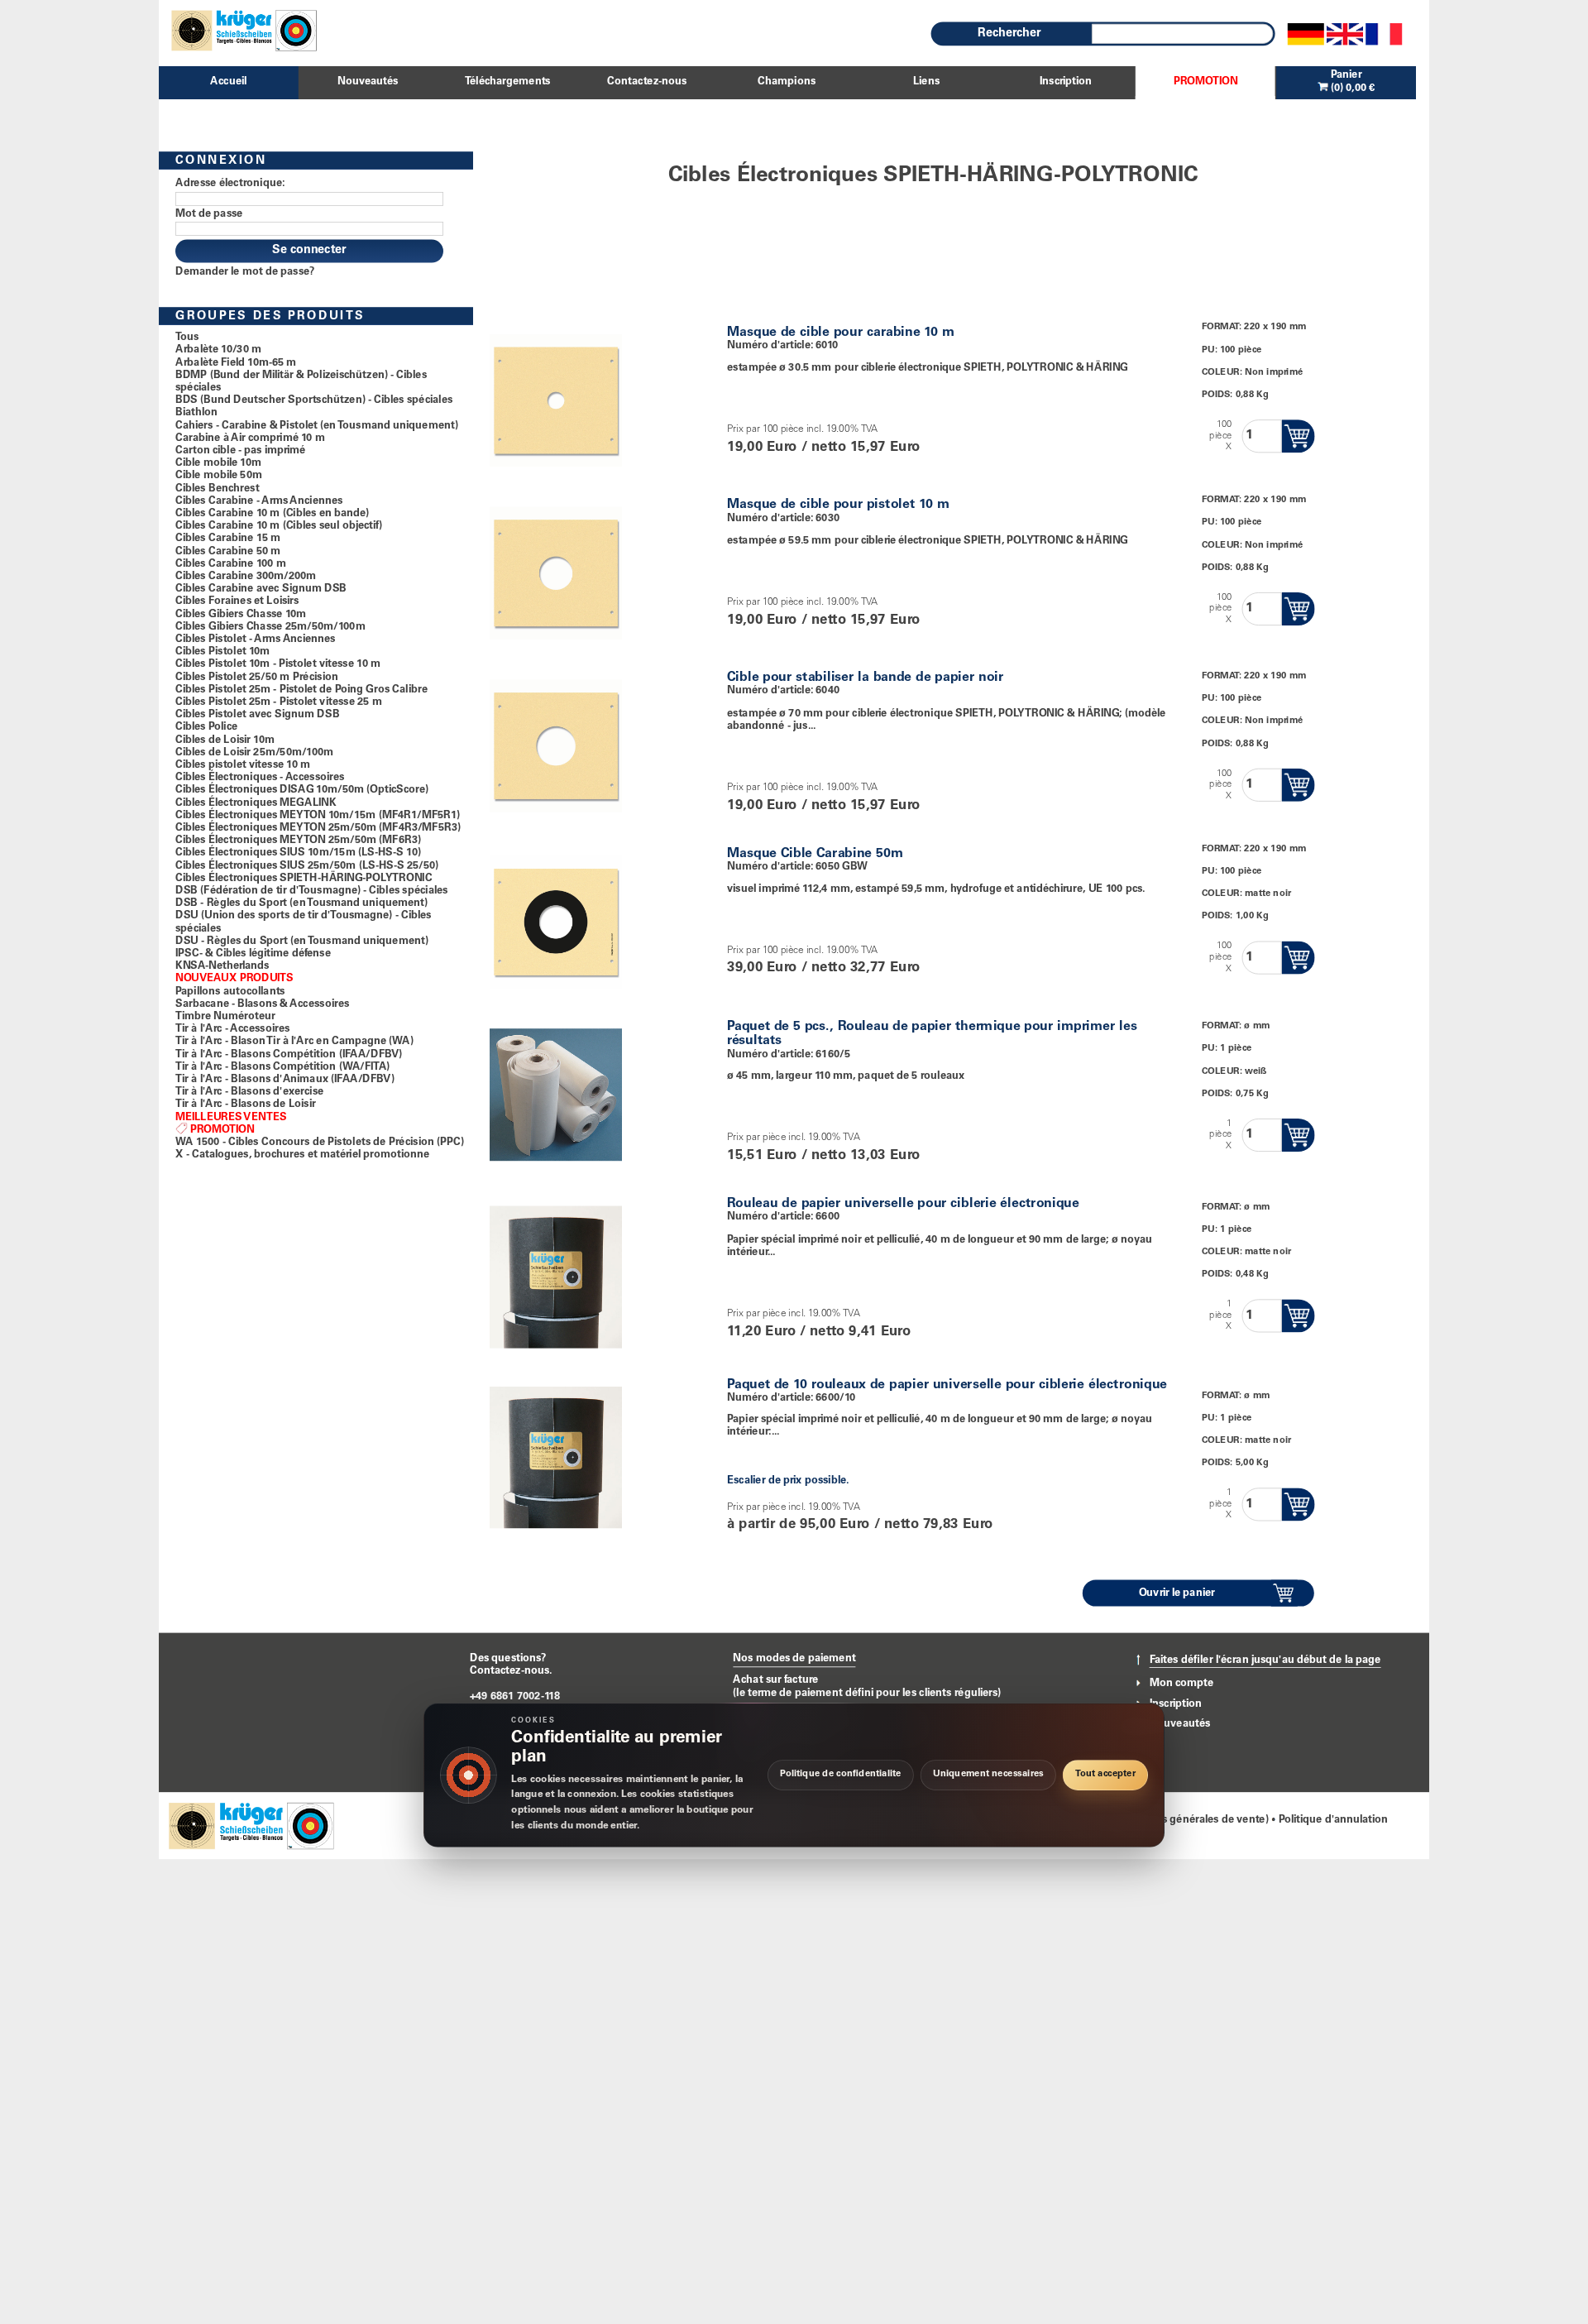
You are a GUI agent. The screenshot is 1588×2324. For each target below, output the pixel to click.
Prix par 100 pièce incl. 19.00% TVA (802, 430)
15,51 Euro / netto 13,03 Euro (824, 1156)
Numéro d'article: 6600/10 (791, 1398)
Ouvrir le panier (1177, 1593)
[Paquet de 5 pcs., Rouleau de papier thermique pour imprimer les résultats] (556, 1092)
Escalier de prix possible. (788, 1481)
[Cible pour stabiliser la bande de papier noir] (556, 743)
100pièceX (1220, 436)
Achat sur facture (775, 1680)
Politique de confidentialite (840, 1775)
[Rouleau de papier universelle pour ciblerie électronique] (556, 1274)
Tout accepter (1105, 1775)
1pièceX (1220, 1135)
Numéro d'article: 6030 (783, 518)
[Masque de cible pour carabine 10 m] (556, 398)
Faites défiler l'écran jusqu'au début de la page (1265, 1661)
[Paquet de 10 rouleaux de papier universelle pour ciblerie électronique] (556, 1454)
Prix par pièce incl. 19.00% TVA (794, 1138)
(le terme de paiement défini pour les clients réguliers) (867, 1693)
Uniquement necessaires (988, 1775)
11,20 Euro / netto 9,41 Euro (819, 1332)
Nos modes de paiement (794, 1659)
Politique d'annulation (1334, 1821)
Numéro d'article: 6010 (782, 345)
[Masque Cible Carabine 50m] (556, 919)
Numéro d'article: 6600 (783, 1217)
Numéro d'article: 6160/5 (789, 1054)
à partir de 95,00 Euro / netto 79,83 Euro (860, 1525)
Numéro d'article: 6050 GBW (797, 867)
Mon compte (1182, 1683)
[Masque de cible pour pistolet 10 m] (556, 570)
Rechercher (1009, 34)
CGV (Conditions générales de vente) (1176, 1821)
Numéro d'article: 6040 (783, 691)
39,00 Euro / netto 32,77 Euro (824, 969)
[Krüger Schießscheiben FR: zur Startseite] (238, 30)
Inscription (1176, 1704)
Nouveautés (1180, 1724)
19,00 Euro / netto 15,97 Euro (824, 448)
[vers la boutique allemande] (1306, 34)
